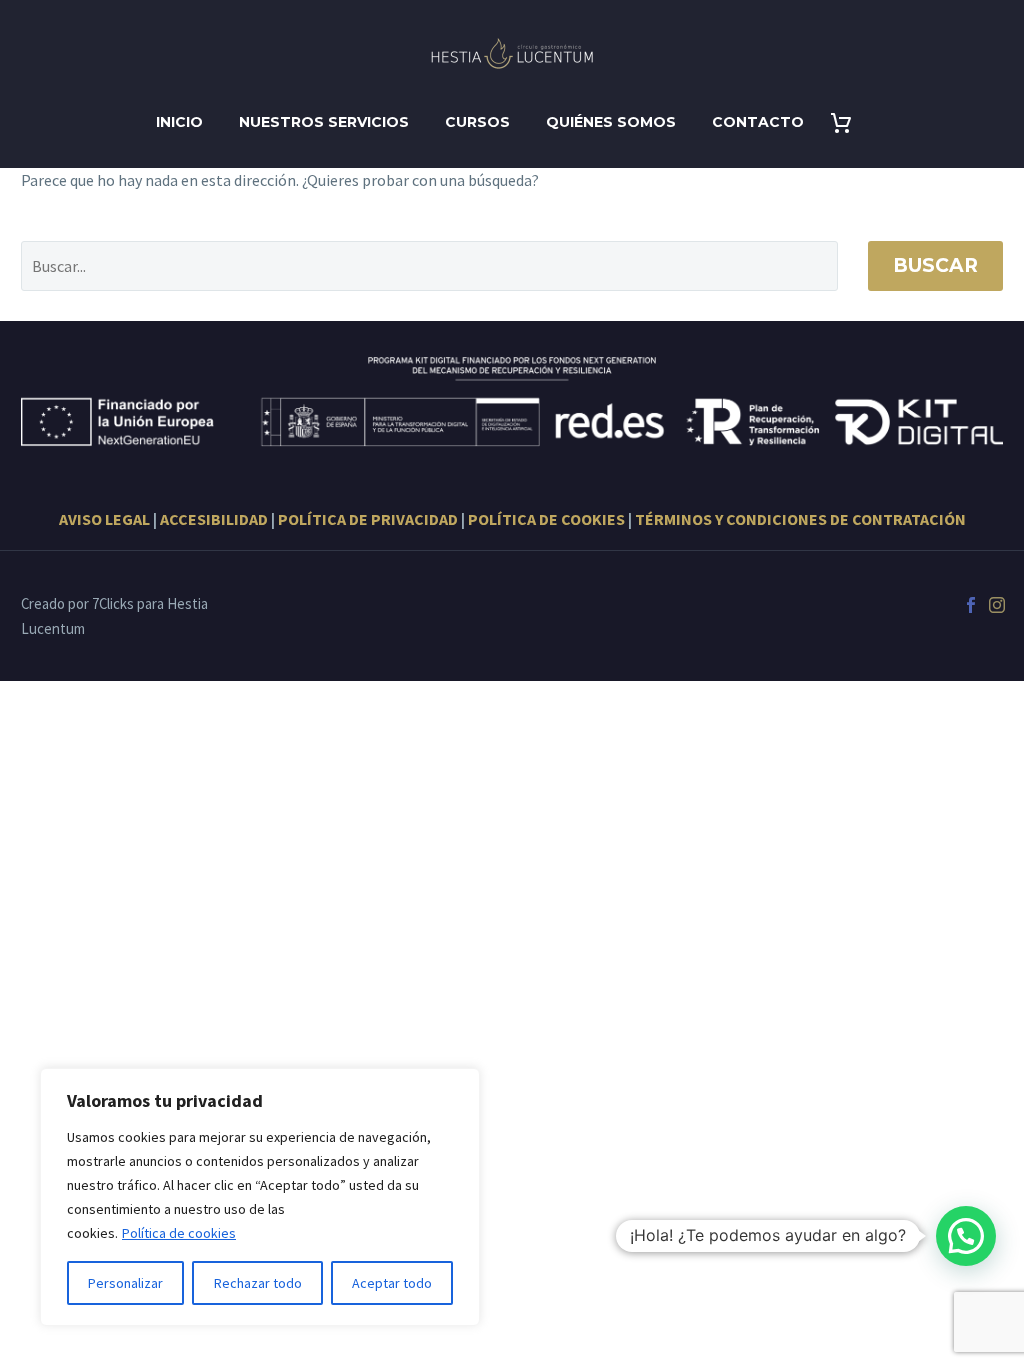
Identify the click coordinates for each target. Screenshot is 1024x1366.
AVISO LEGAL (104, 519)
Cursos (477, 122)
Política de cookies (179, 1233)
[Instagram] (997, 605)
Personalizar (125, 1283)
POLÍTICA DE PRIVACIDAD (368, 519)
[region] (260, 1197)
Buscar (935, 265)
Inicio (179, 122)
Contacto (758, 122)
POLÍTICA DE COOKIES (546, 519)
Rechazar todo (258, 1283)
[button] (966, 1236)
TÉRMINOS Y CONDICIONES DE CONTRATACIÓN (800, 519)
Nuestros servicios (324, 122)
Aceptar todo (392, 1283)
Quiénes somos (611, 122)
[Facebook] (971, 605)
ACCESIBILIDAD (214, 519)
